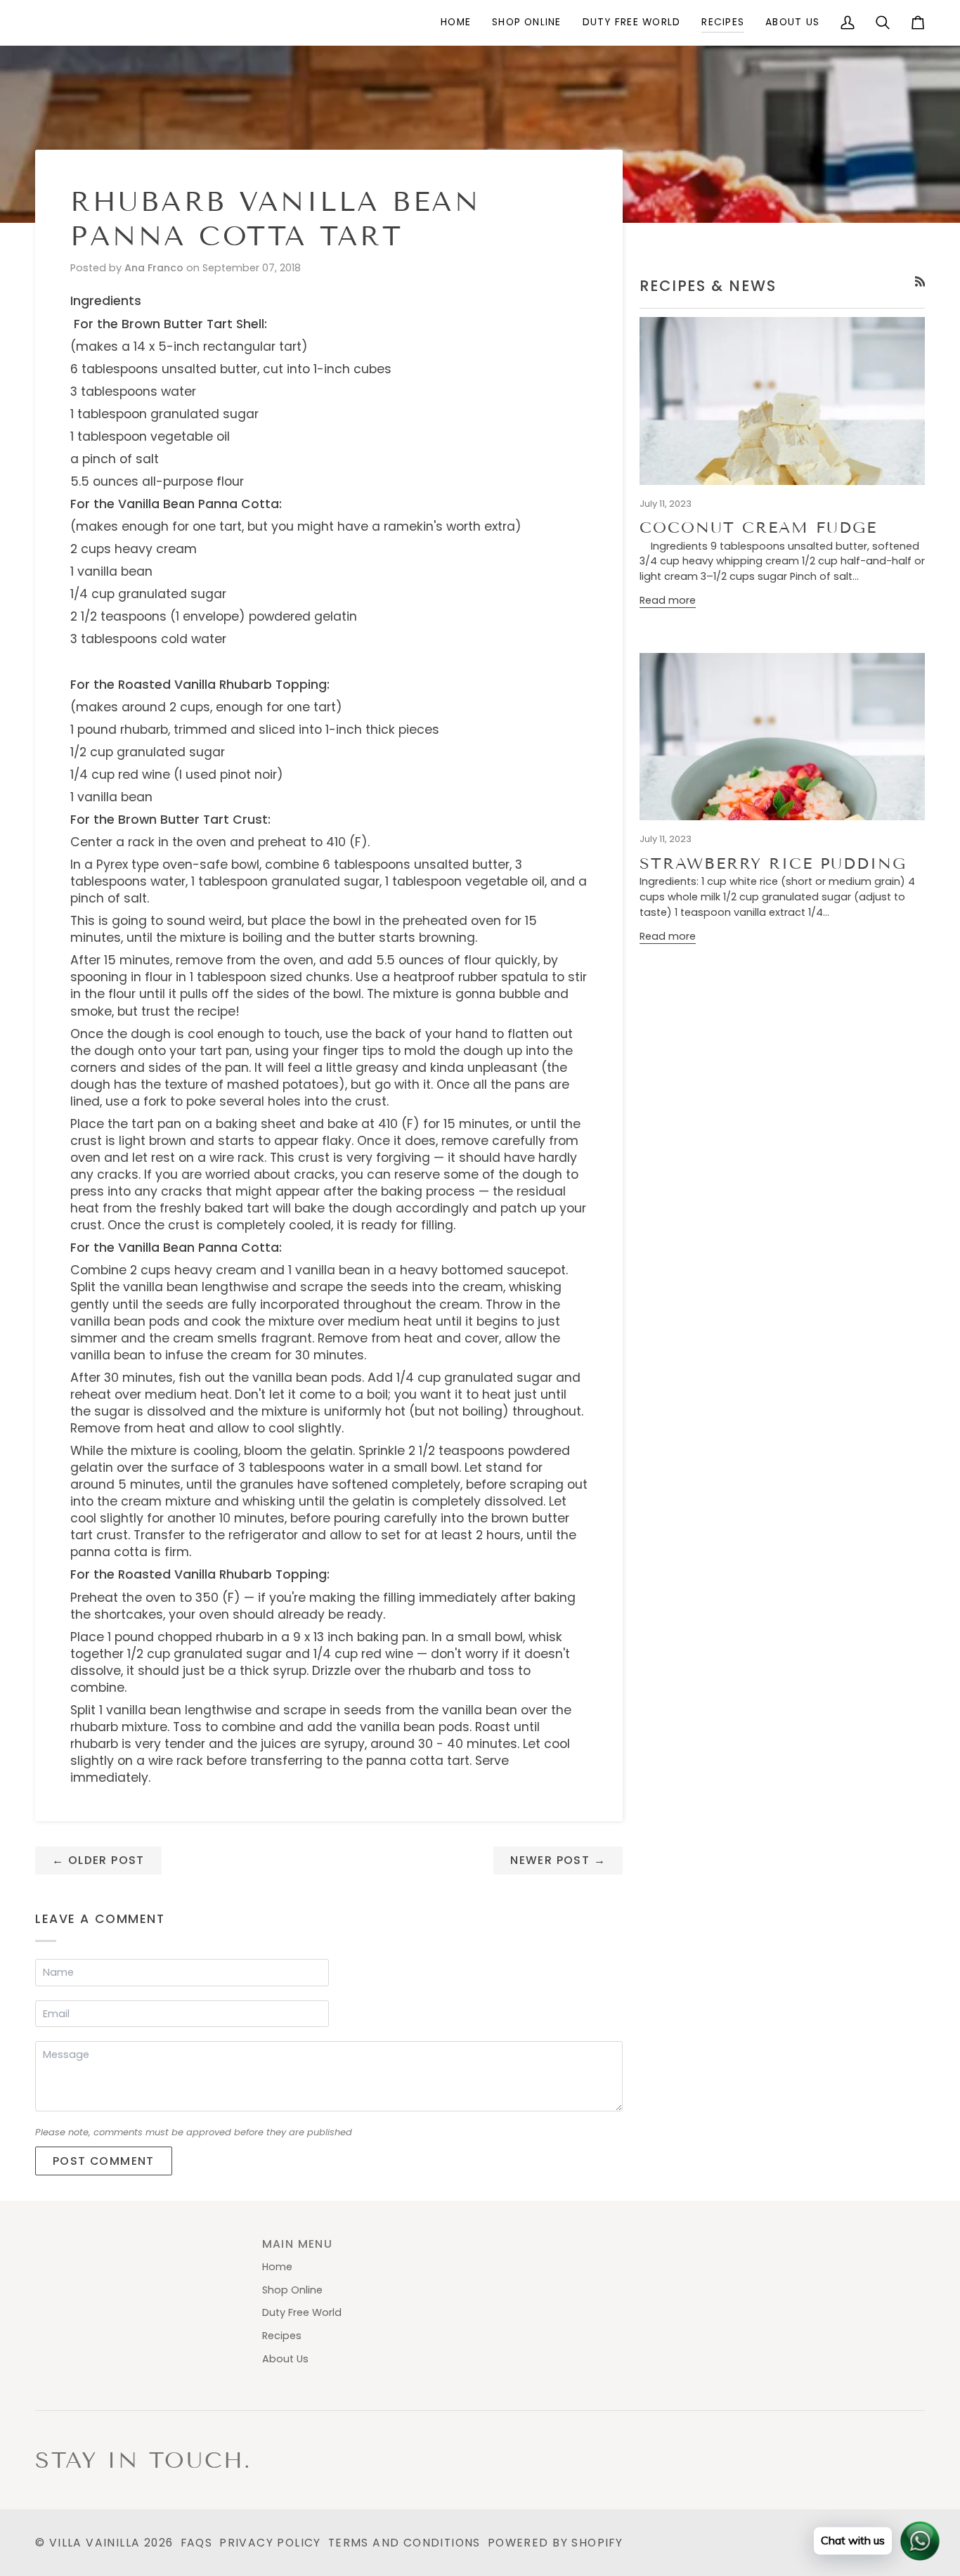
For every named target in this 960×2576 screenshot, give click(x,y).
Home (277, 2267)
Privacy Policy (270, 2543)
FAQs (197, 2543)
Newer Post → (558, 1860)
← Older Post (98, 1860)
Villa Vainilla (95, 2543)
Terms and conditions (404, 2543)
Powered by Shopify (555, 2543)
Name (58, 1986)
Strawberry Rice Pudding (773, 863)
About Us (285, 2359)
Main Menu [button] (298, 2244)
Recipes (282, 2336)
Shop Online (292, 2290)
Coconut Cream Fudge (758, 528)
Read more (668, 600)
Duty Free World (302, 2312)
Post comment (104, 2161)
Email (59, 2027)
